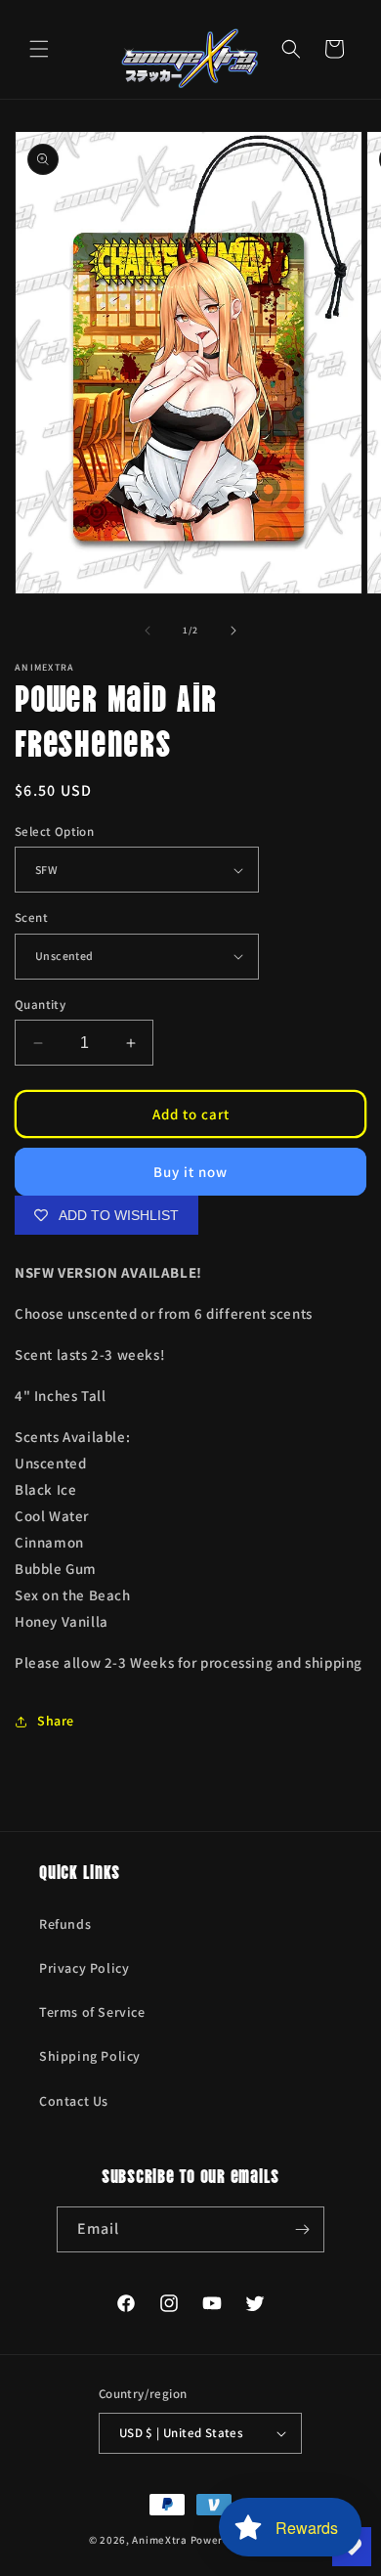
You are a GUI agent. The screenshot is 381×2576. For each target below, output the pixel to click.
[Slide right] (233, 631)
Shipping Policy (90, 2056)
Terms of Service (92, 2012)
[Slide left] (148, 631)
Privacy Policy (84, 1968)
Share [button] (56, 1721)
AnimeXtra (159, 2540)
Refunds (65, 1924)
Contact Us (74, 2101)
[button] (39, 49)
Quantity (40, 1004)
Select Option (54, 831)
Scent (31, 917)
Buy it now (190, 1172)
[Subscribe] (302, 2229)
